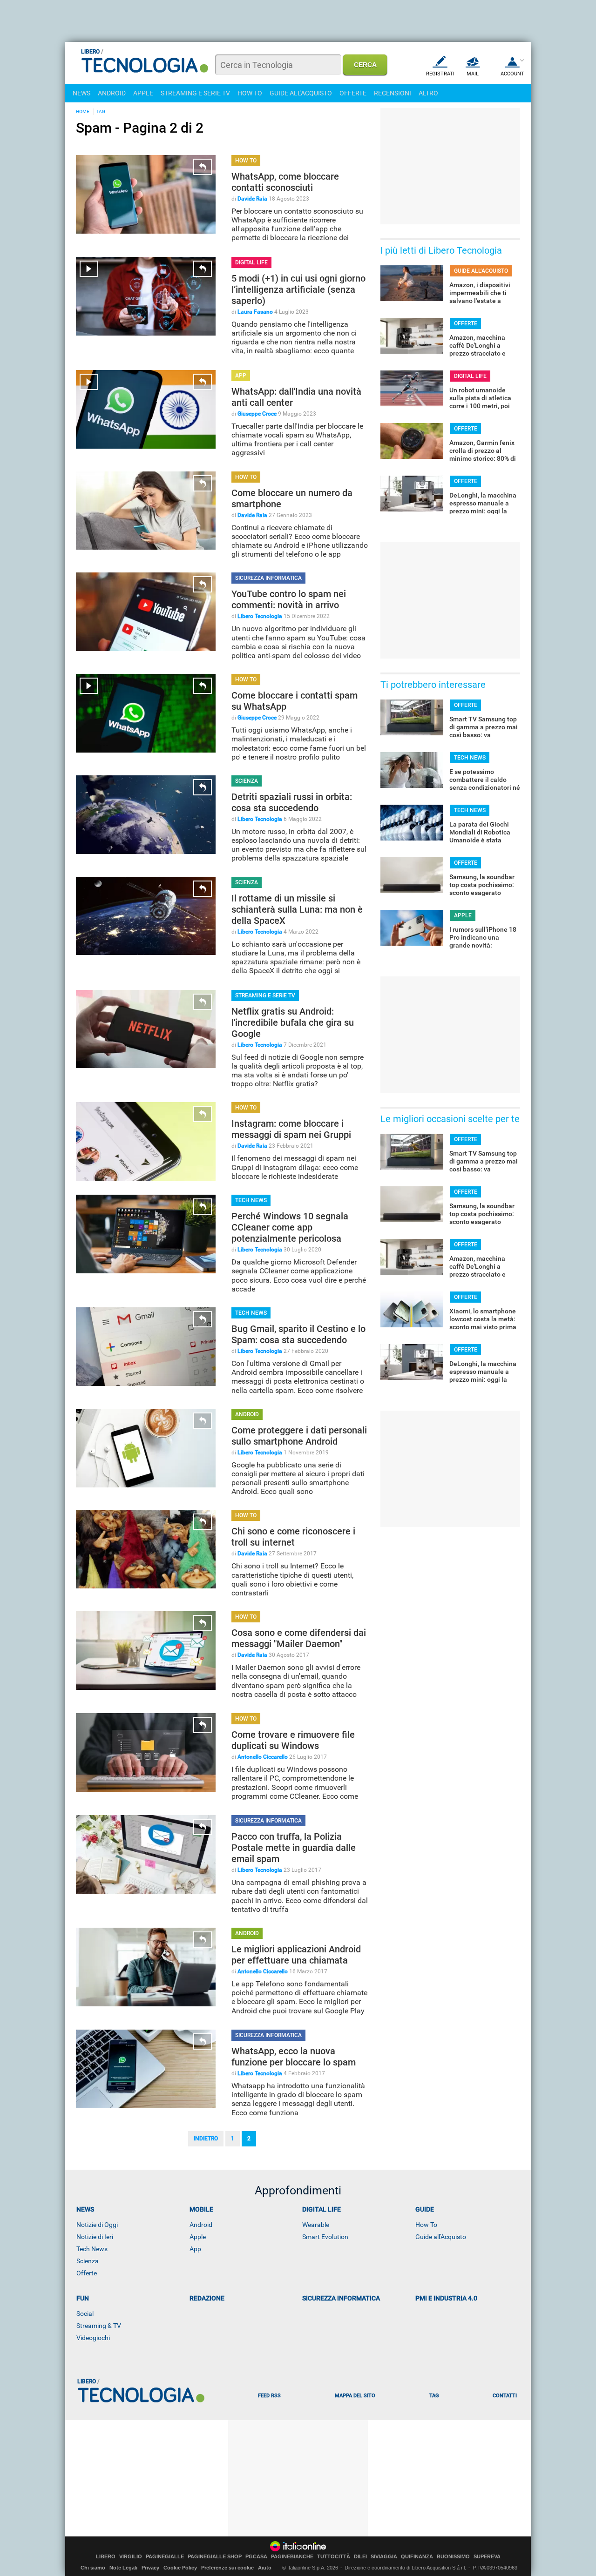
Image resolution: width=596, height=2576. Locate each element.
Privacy (150, 2568)
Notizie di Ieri (95, 2237)
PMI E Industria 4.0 (446, 2298)
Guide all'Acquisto (441, 2237)
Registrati (440, 74)
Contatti (505, 2396)
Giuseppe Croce (257, 414)
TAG (101, 111)
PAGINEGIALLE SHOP (215, 2557)
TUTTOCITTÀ (334, 2557)
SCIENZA (247, 781)
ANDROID (112, 93)
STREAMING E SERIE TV (195, 93)
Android (201, 2225)
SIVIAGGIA (384, 2557)
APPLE (143, 93)
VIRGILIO (131, 2557)
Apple (198, 2237)
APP (241, 376)
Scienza (88, 2261)
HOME (83, 111)
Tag (434, 2396)
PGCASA (256, 2557)
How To (426, 2225)
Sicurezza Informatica (341, 2298)
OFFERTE (353, 93)
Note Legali (123, 2568)
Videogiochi (93, 2338)
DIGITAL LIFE (251, 262)
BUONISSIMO (453, 2557)
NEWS (81, 93)
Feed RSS (269, 2396)
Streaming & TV (99, 2326)
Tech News (92, 2249)
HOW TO (250, 93)
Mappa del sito (355, 2396)
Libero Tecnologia (260, 616)
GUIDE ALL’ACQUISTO (481, 271)
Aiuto (265, 2568)
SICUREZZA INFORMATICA (268, 578)
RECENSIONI (393, 93)
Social (85, 2314)
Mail (473, 74)
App (195, 2249)
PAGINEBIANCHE (292, 2557)
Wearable (316, 2225)
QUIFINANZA (417, 2557)
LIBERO (106, 2557)
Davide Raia (252, 199)
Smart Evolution (325, 2237)
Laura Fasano (255, 312)
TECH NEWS (251, 1200)
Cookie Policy (180, 2568)
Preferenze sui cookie (227, 2568)
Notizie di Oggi (97, 2225)
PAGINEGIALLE (165, 2557)
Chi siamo (93, 2568)
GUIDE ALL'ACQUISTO (301, 93)
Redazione (207, 2298)
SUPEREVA (487, 2557)
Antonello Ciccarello (263, 1757)
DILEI (360, 2557)
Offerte (87, 2273)
